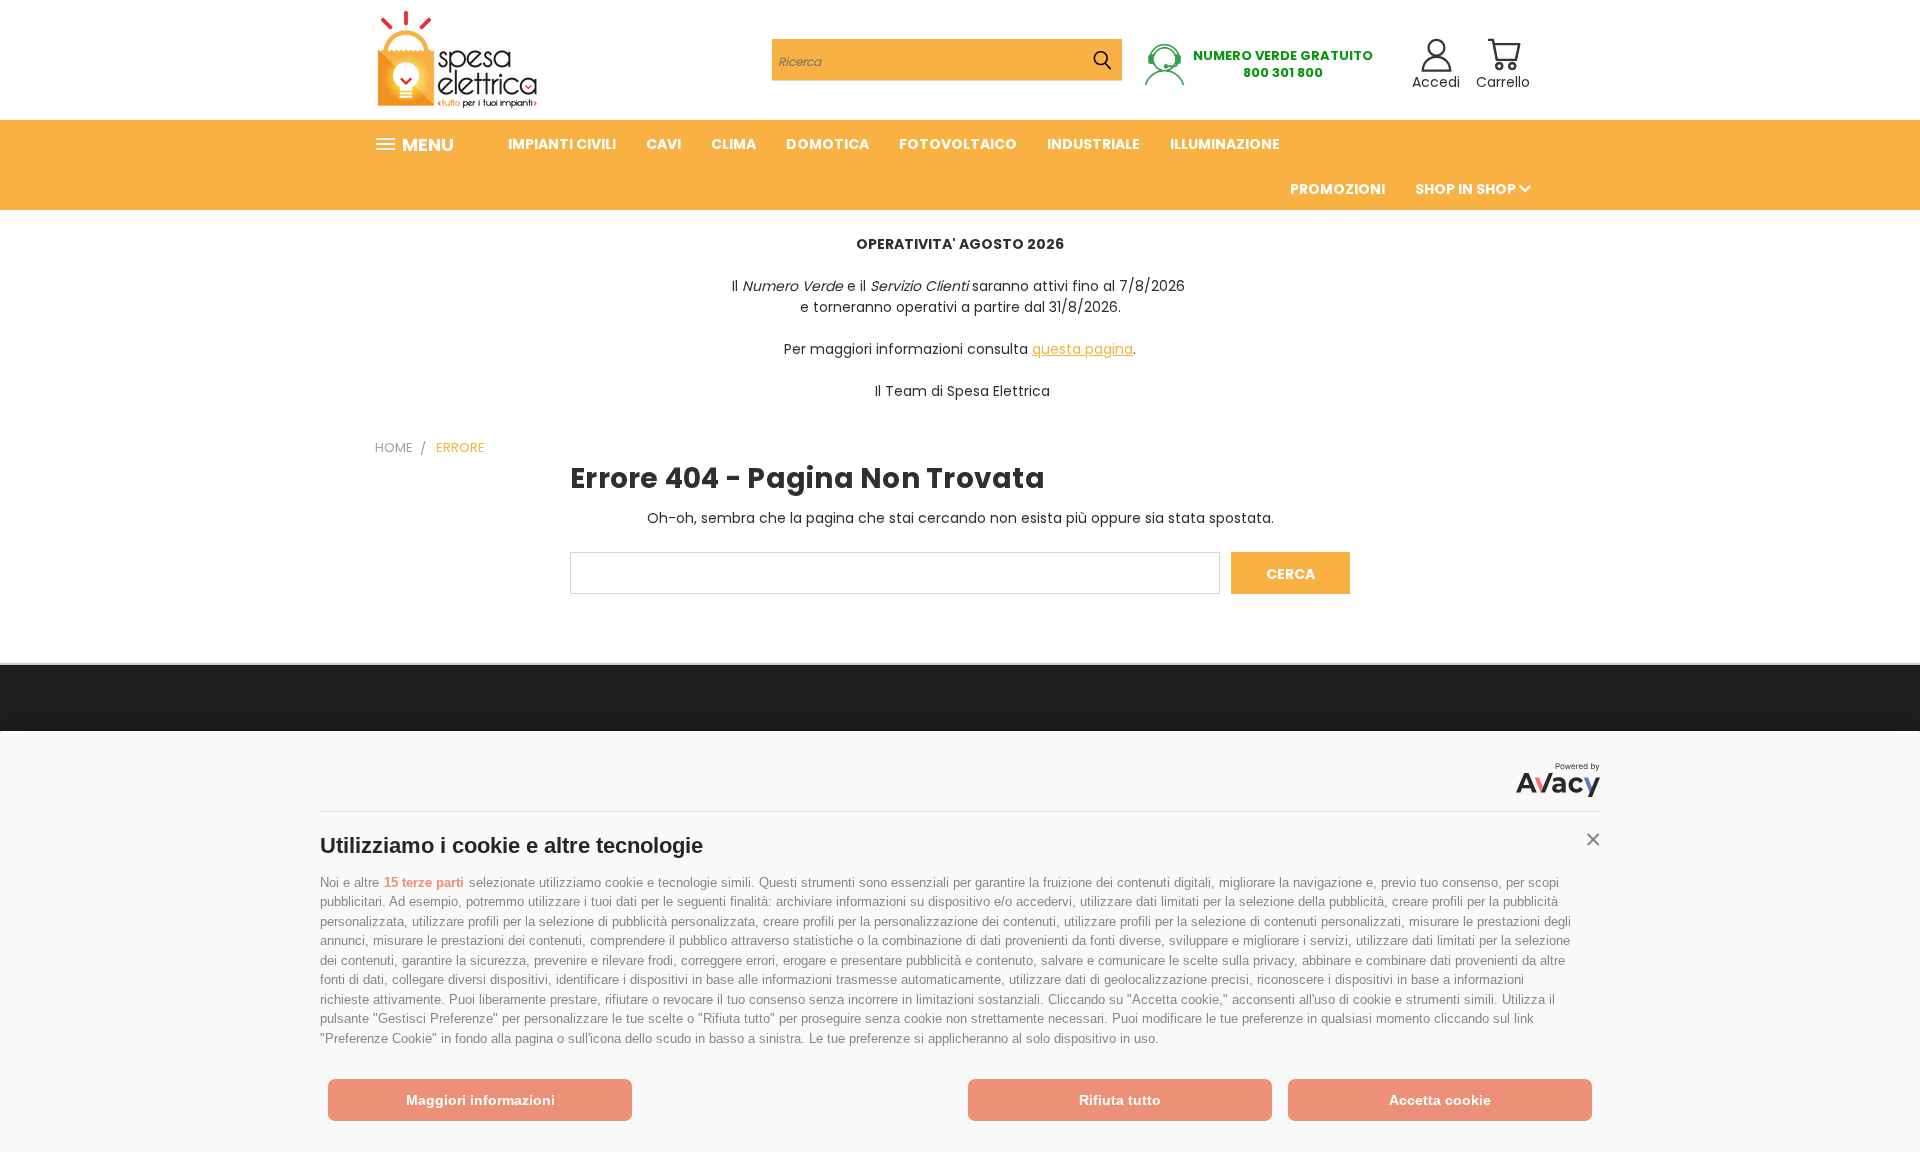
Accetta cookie (1440, 1100)
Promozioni (1337, 189)
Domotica (827, 144)
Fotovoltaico (958, 144)
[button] (1593, 840)
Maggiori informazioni (480, 1100)
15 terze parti (424, 882)
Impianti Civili (562, 144)
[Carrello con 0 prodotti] (1503, 54)
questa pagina (1082, 349)
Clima (733, 144)
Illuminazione (1225, 144)
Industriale (1093, 144)
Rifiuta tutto (1120, 1100)
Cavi (663, 144)
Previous (1867, 1089)
